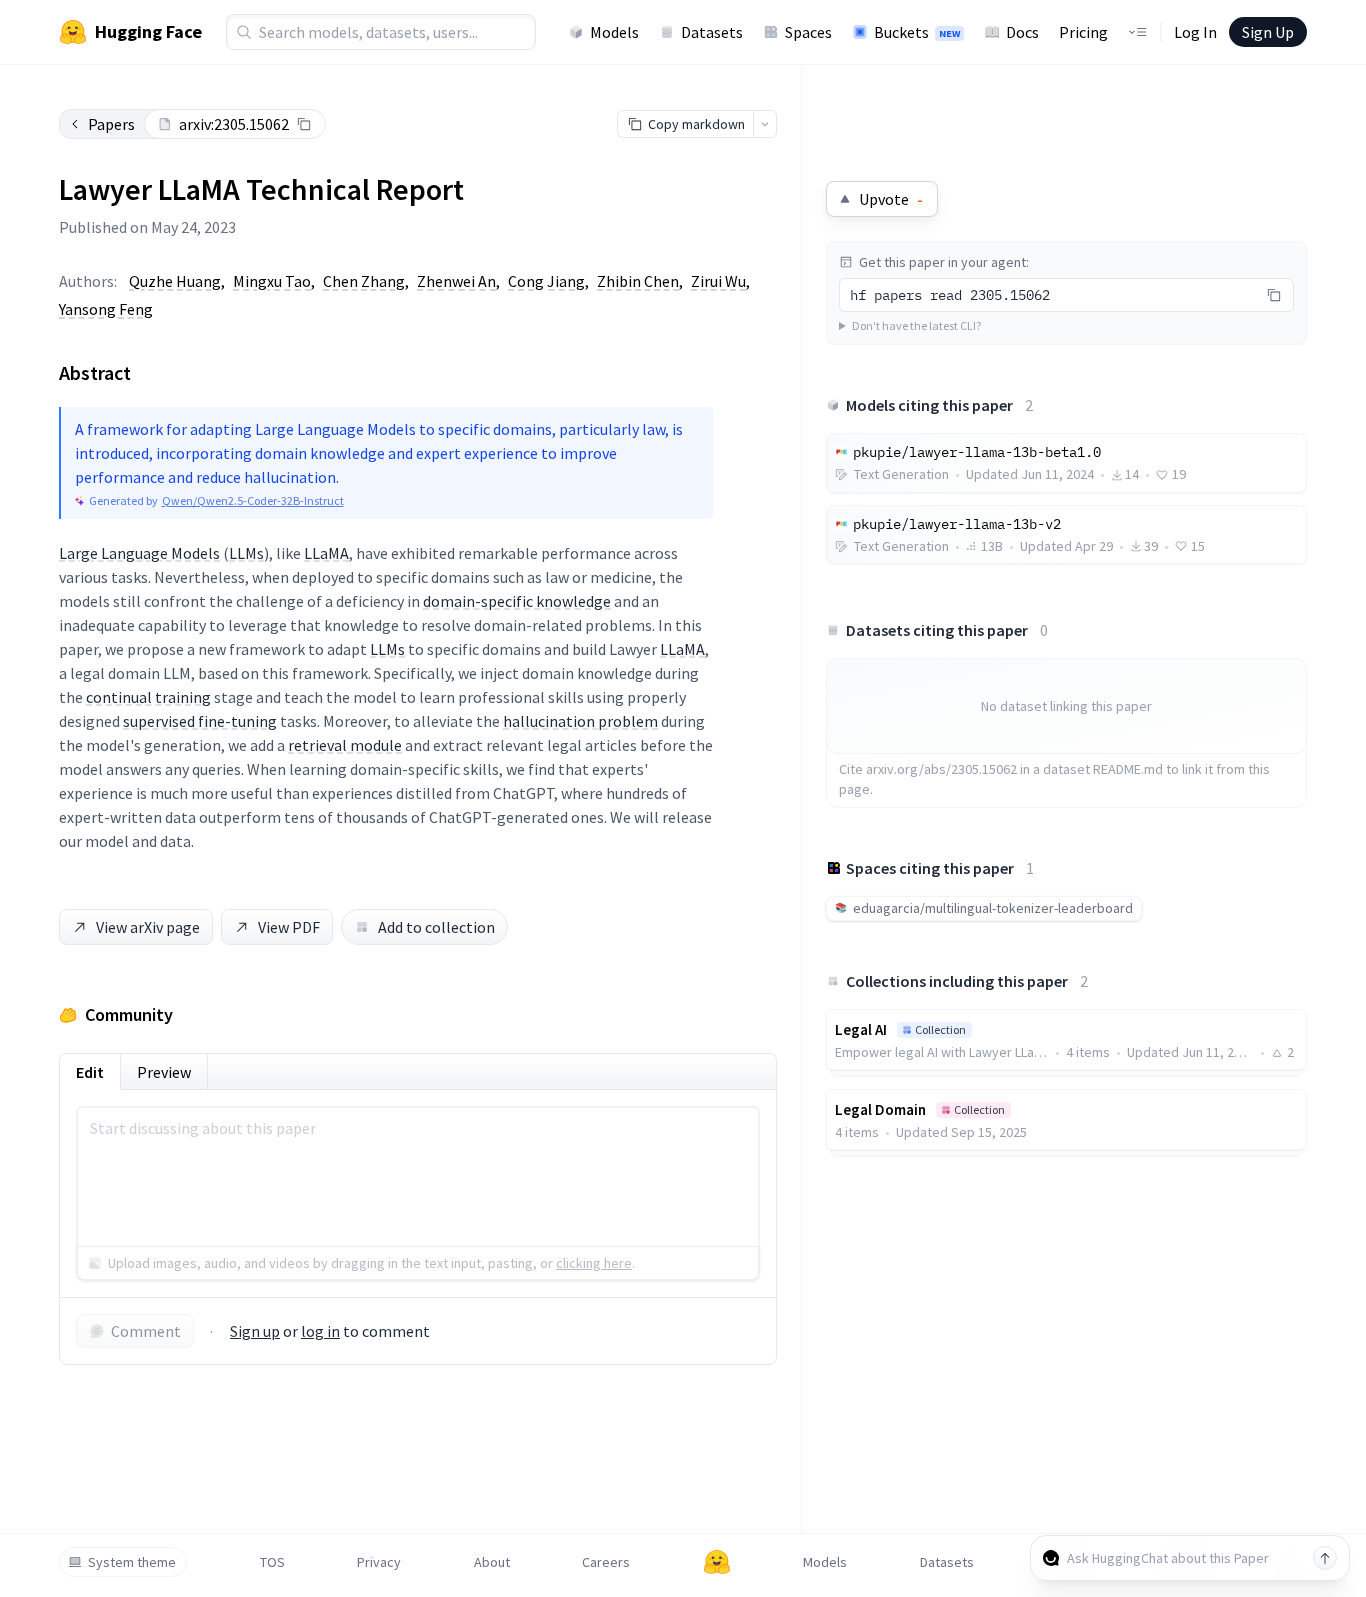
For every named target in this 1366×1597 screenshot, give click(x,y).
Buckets (917, 32)
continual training (148, 697)
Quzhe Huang (175, 281)
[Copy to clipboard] (304, 124)
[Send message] (1325, 1558)
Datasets (712, 32)
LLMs (246, 553)
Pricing (1083, 32)
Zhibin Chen (638, 281)
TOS (272, 1562)
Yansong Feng (106, 309)
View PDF (289, 927)
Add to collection (436, 927)
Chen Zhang (364, 281)
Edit (90, 1072)
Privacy (379, 1562)
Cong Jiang (546, 281)
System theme (132, 1562)
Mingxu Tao (272, 281)
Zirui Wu (718, 281)
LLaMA (326, 553)
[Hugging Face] (717, 1562)
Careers (606, 1562)
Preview (164, 1072)
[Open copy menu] (765, 124)
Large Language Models (139, 553)
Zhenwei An (456, 281)
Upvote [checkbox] (891, 199)
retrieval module (345, 745)
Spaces (808, 32)
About (492, 1562)
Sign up (255, 1331)
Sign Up (1268, 32)
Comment (146, 1331)
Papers (111, 124)
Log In (1195, 32)
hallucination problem (580, 721)
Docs (1022, 32)
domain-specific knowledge (517, 601)
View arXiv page (148, 927)
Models (614, 32)
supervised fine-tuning (200, 721)
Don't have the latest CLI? (916, 325)
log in (320, 1331)
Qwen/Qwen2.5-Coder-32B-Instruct (253, 500)
